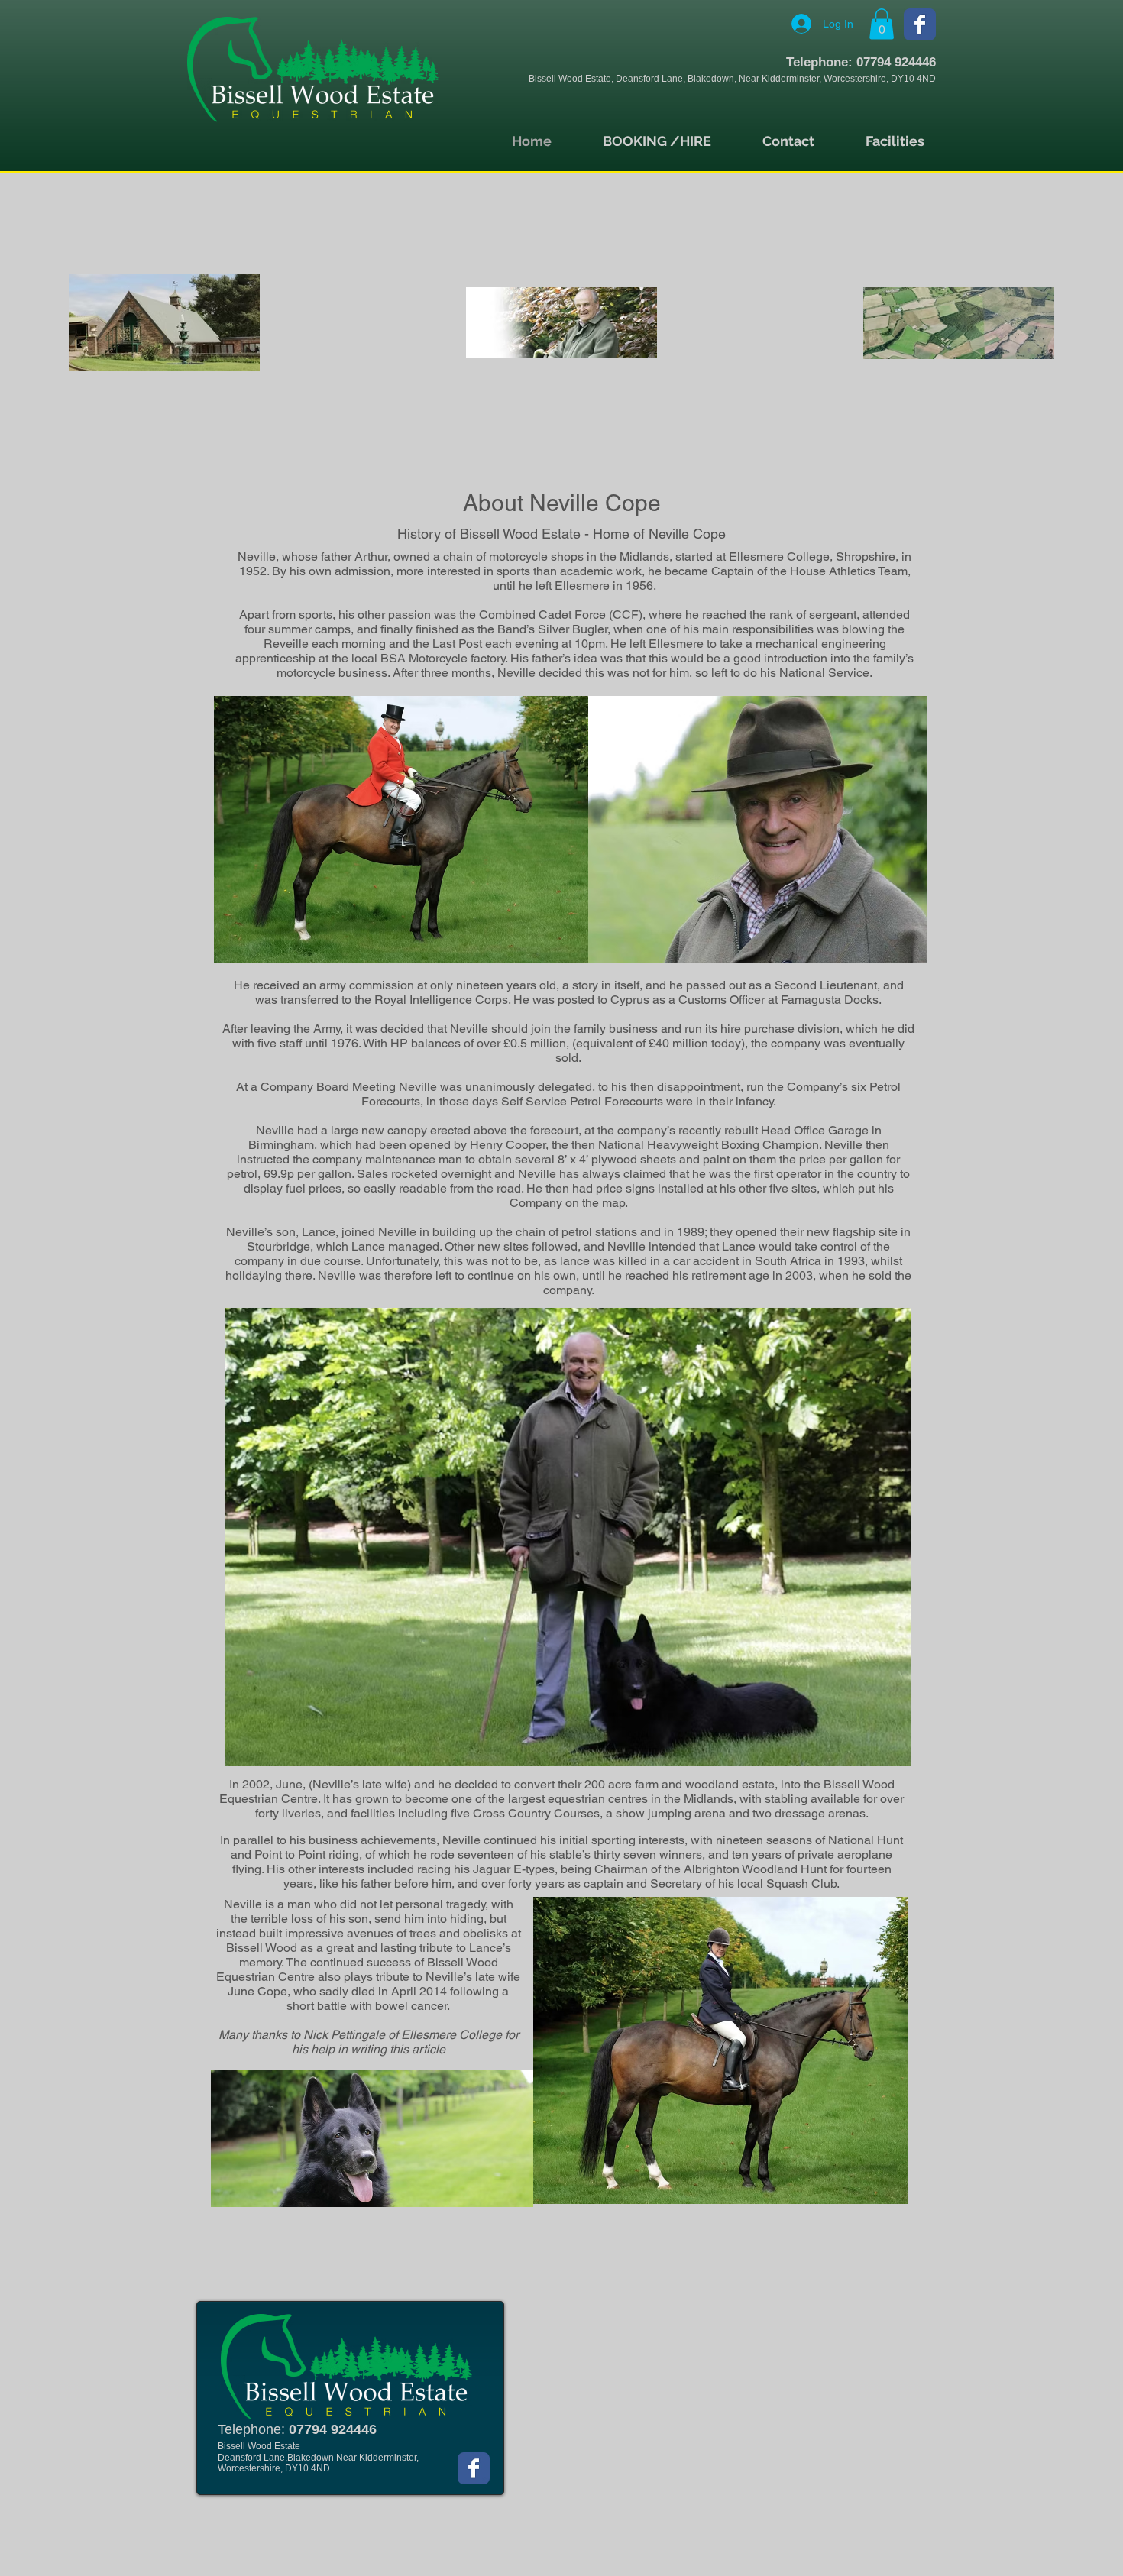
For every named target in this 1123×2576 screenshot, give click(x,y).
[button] (882, 24)
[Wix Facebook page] (920, 24)
